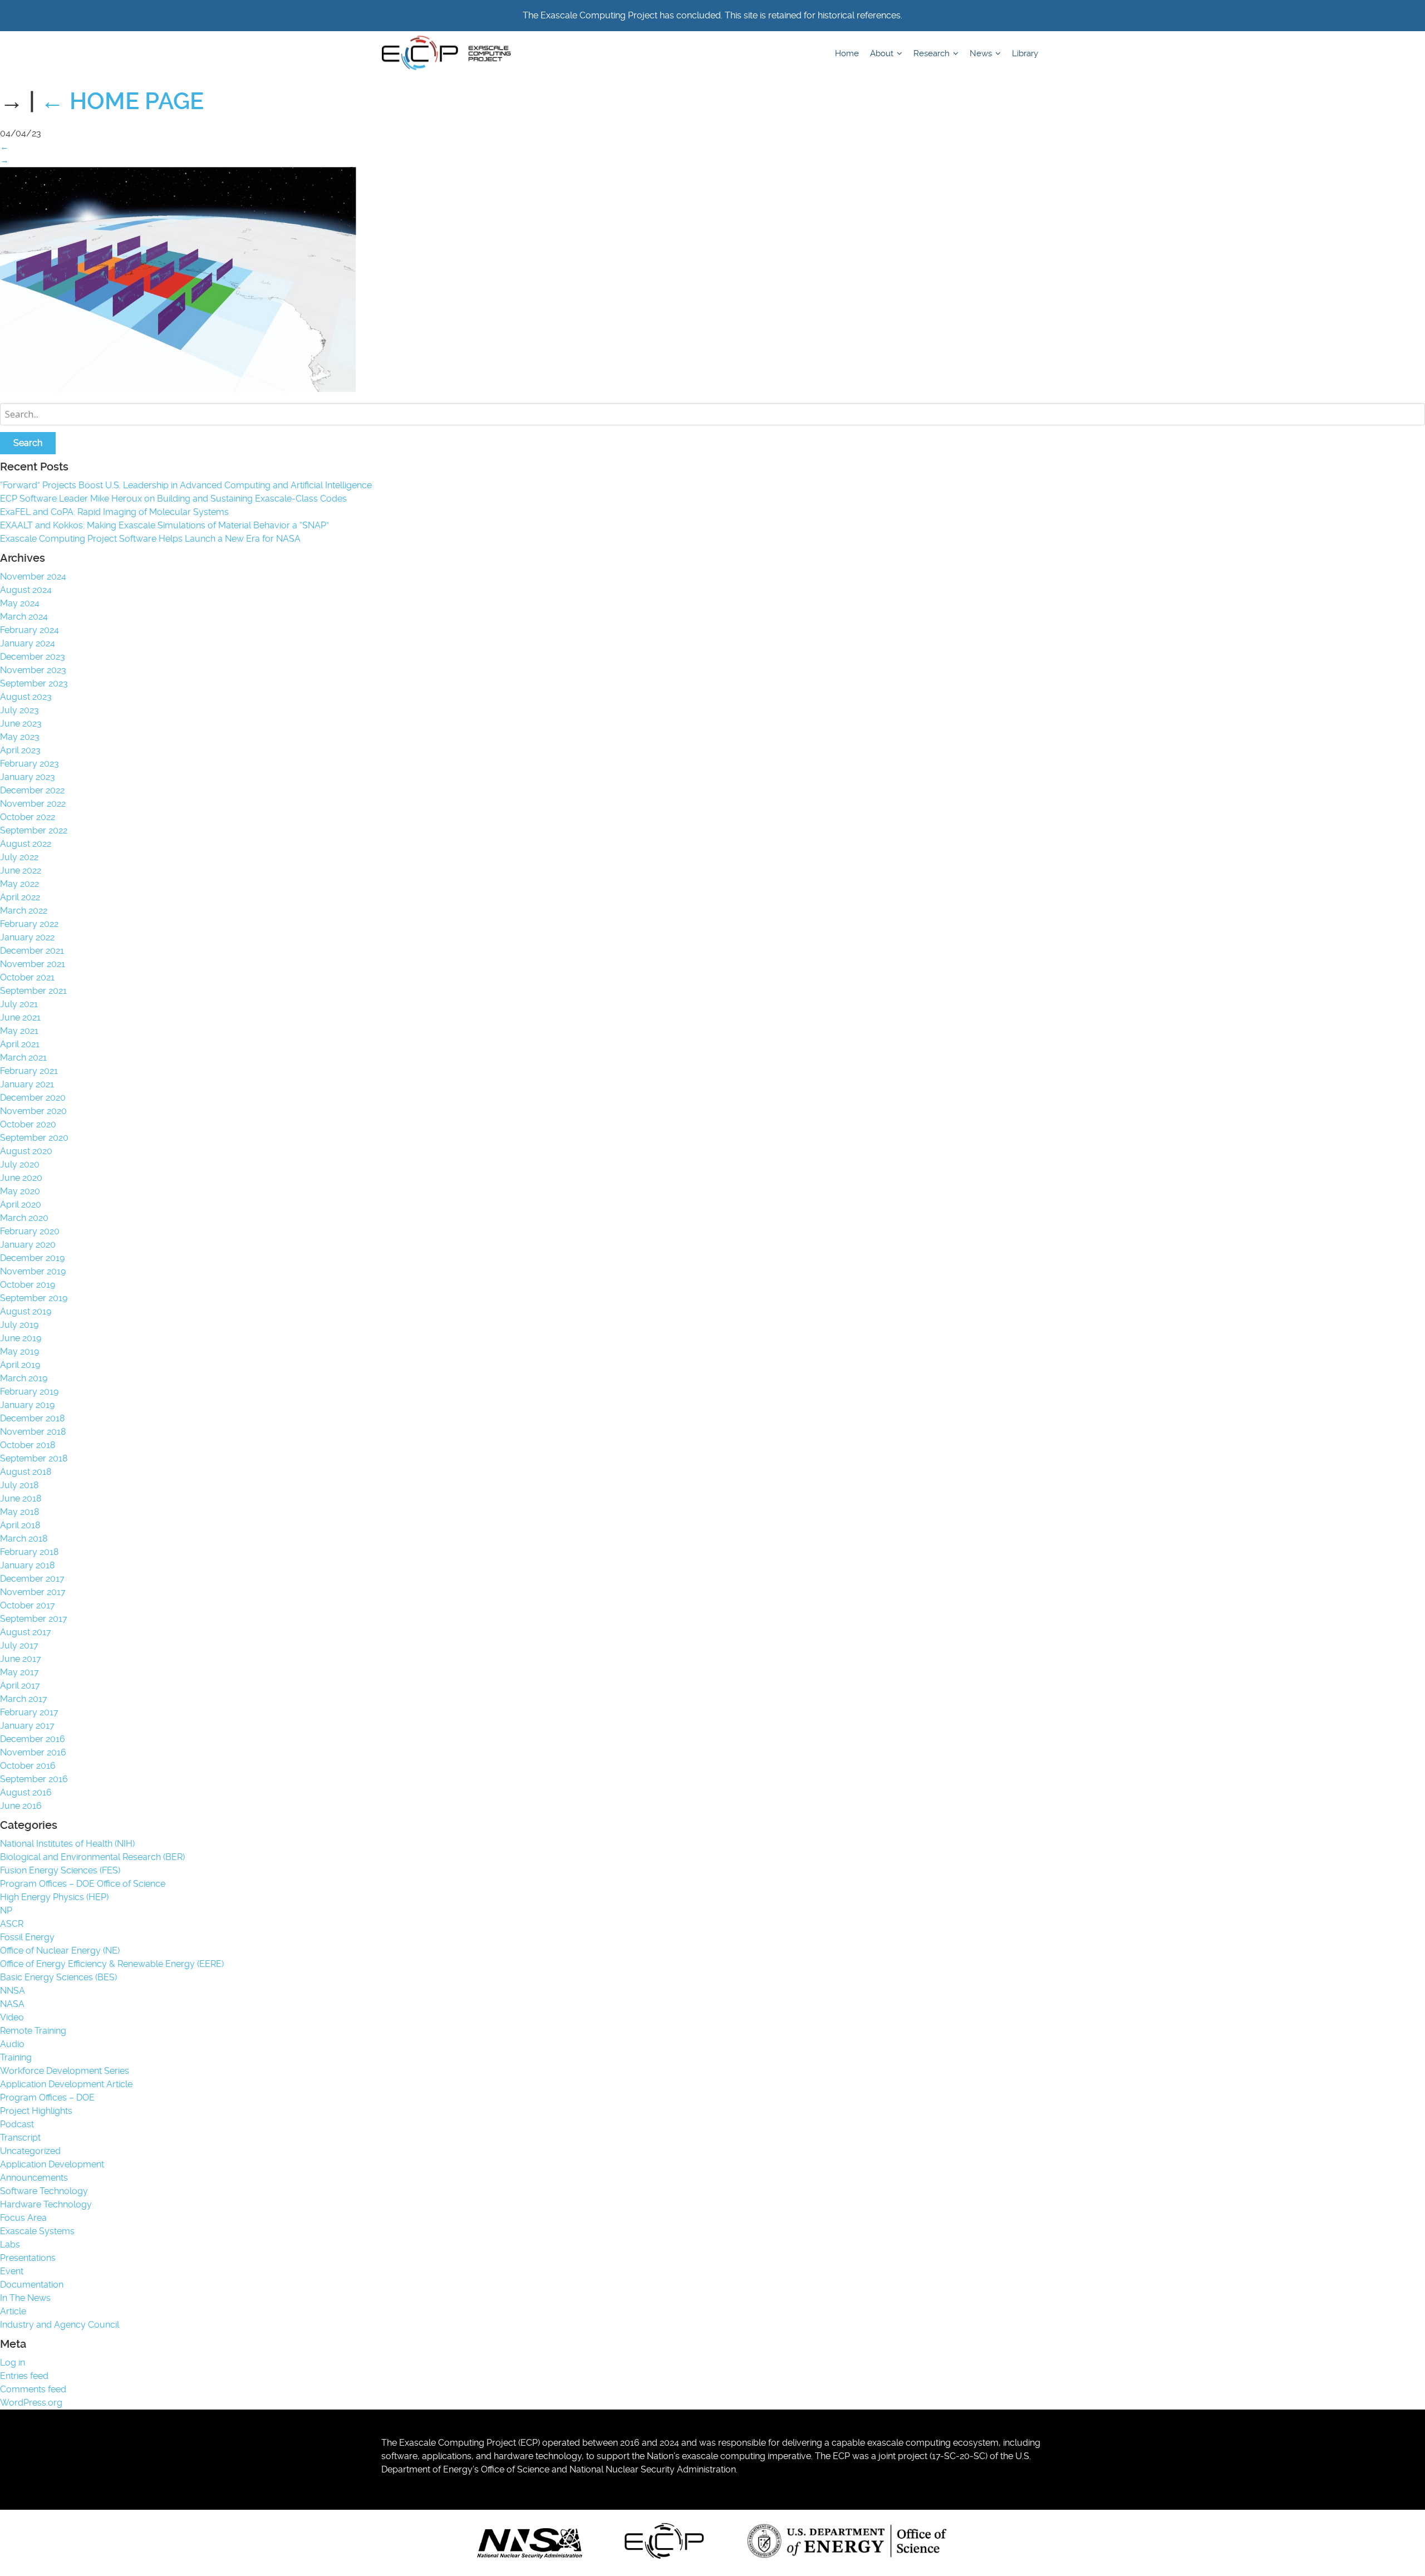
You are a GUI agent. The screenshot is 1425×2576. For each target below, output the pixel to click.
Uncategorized (30, 2151)
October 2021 (27, 977)
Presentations (28, 2258)
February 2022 (29, 924)
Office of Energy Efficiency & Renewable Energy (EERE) (112, 1964)
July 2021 (19, 1004)
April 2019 (20, 1365)
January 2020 (28, 1245)
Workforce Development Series (65, 2071)
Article (13, 2311)
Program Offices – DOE (47, 2097)
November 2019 (33, 1271)
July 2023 (19, 710)
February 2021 (29, 1071)
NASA (12, 2004)
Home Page (122, 101)
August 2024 (26, 590)
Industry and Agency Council (60, 2325)
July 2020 (20, 1164)
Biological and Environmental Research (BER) (92, 1857)
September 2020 (34, 1138)
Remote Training (33, 2031)
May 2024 (20, 603)
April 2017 (20, 1686)
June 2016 (21, 1806)
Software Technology (44, 2191)
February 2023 (30, 764)
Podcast (17, 2124)
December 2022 (32, 790)
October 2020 (28, 1124)
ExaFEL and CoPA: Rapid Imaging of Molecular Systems (114, 512)
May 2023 (20, 737)
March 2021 (23, 1058)
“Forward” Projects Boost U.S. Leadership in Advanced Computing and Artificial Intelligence (186, 485)
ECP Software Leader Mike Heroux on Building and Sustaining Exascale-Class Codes (173, 499)
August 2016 (26, 1792)
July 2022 (19, 857)
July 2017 (19, 1645)
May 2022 (19, 884)
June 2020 (21, 1178)
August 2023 (26, 697)
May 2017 (19, 1672)
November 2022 (33, 804)
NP (6, 1910)
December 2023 (33, 657)
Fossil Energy (27, 1937)
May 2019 (19, 1351)
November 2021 (33, 964)
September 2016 (34, 1779)
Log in (13, 2362)
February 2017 (29, 1712)
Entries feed (24, 2376)
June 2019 (21, 1338)
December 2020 (33, 1098)
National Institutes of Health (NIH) (67, 1844)
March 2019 (24, 1378)
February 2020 (30, 1231)
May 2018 (19, 1512)
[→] (178, 389)
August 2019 (26, 1311)
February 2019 (29, 1392)
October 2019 (28, 1285)
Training (16, 2057)
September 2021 (33, 991)
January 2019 (27, 1405)
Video (12, 2017)
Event (12, 2271)
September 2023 (34, 683)
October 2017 (28, 1605)
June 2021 (20, 1017)
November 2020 (33, 1111)
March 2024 (24, 617)
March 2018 (24, 1539)
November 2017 (33, 1592)
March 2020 (24, 1218)
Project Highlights (36, 2111)
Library (1025, 53)
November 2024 (33, 576)
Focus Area (23, 2218)
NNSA (13, 1991)
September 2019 (34, 1298)
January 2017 (27, 1726)
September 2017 (34, 1619)
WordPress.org (31, 2403)
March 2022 (24, 911)
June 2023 (21, 723)
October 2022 (28, 817)
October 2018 (28, 1445)
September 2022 (34, 830)
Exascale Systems (37, 2231)
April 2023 (20, 750)
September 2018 (34, 1458)
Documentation (32, 2285)
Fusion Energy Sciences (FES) (60, 1870)
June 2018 (21, 1498)
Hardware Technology (46, 2204)
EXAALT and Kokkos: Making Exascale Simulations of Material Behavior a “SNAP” (164, 525)
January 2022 (27, 937)
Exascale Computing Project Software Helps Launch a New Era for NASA (153, 539)
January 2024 (28, 643)
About (883, 53)
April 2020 (21, 1204)
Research (933, 53)
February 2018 (29, 1552)
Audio (12, 2044)
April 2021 (20, 1044)
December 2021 (32, 951)
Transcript (20, 2138)
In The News (25, 2298)
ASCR (12, 1924)
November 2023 (33, 670)
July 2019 (19, 1325)
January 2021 (27, 1084)
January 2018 (27, 1565)
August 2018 (26, 1472)
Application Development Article (66, 2084)
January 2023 (28, 777)
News (982, 53)
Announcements (34, 2178)
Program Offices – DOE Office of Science (83, 1884)
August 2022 (26, 844)
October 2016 (28, 1766)
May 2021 (19, 1031)
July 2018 (19, 1485)
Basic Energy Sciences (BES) (58, 1977)
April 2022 (20, 897)
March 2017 (24, 1699)
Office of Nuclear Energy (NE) (60, 1951)
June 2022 (21, 870)
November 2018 (33, 1432)
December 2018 (32, 1418)
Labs (10, 2244)
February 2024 (30, 630)
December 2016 (33, 1739)
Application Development (52, 2164)
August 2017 (26, 1632)
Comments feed (33, 2389)
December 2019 (32, 1258)
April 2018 (20, 1525)
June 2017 (21, 1659)
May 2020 (20, 1191)
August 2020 (26, 1151)
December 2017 (32, 1579)
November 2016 (33, 1752)
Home (847, 53)
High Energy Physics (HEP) (54, 1897)
